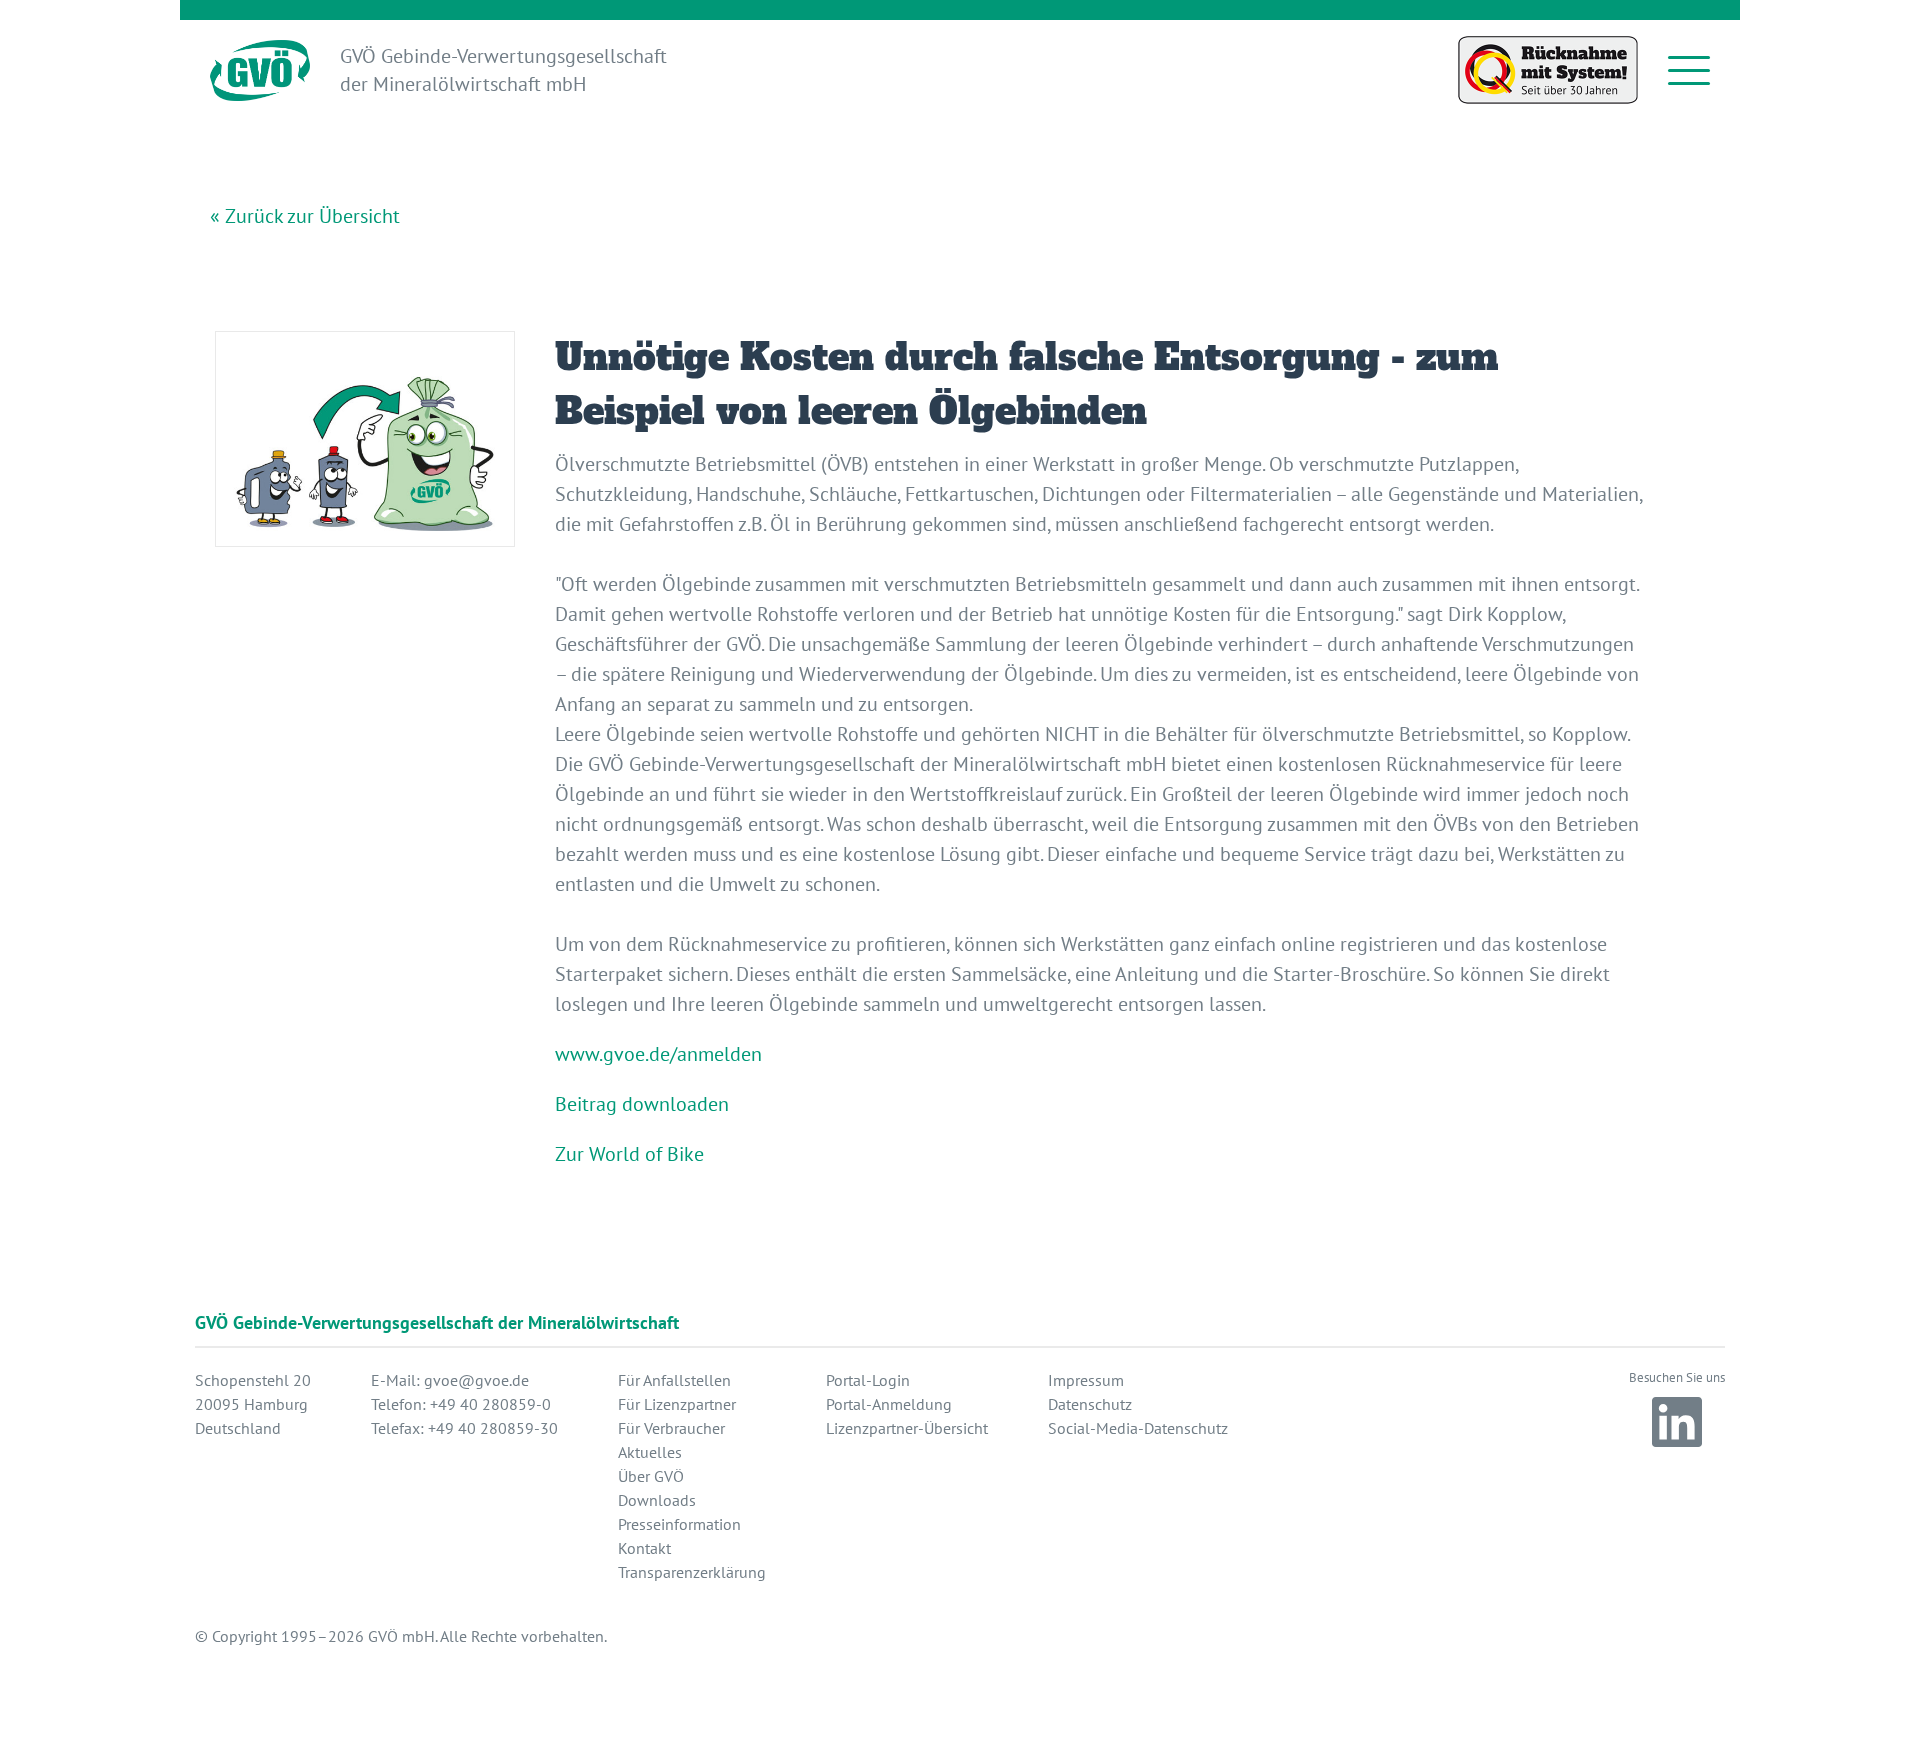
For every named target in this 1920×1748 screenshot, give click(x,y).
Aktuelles (650, 1452)
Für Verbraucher (671, 1428)
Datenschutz (1090, 1404)
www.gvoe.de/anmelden (658, 1054)
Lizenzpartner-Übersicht (907, 1428)
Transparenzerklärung (692, 1572)
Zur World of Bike (629, 1154)
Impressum (1086, 1380)
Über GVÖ (651, 1476)
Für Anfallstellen (674, 1380)
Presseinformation (679, 1524)
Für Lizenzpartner (677, 1404)
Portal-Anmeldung (889, 1404)
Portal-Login (868, 1380)
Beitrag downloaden (642, 1104)
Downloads (657, 1500)
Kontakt (644, 1548)
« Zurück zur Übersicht (305, 216)
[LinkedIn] (1677, 1422)
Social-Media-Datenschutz (1138, 1428)
